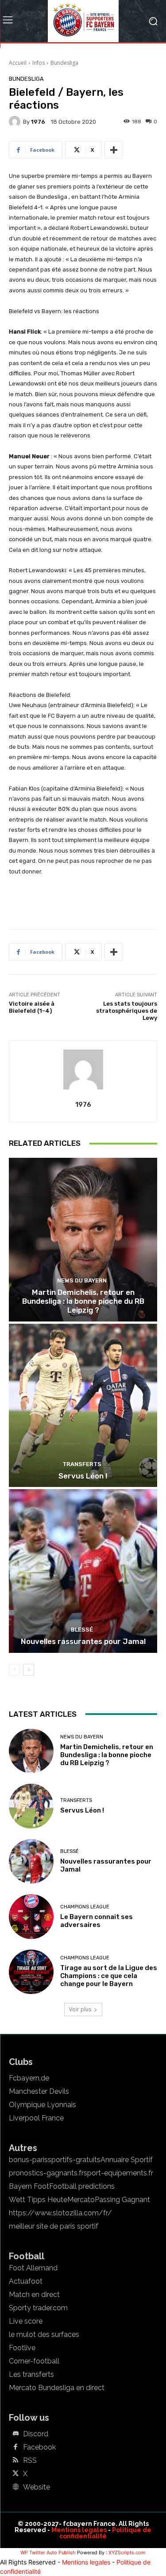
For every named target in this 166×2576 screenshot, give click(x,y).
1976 (38, 122)
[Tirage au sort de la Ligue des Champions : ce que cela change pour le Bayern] (31, 1972)
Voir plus (80, 2009)
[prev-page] (14, 1670)
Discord (36, 2434)
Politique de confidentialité (105, 2533)
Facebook (39, 2447)
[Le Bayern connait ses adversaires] (31, 1917)
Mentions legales (79, 2530)
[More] (114, 150)
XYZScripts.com (127, 2552)
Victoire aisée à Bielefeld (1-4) (32, 1007)
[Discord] (15, 2434)
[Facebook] (15, 2447)
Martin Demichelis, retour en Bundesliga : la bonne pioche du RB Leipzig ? (83, 1301)
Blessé (82, 1630)
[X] (15, 2474)
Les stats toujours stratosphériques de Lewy (127, 1011)
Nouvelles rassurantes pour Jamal (83, 1641)
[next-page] (29, 1670)
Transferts (82, 1464)
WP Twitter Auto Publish (48, 2552)
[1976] (16, 122)
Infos (39, 63)
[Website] (15, 2487)
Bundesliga (64, 63)
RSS (30, 2461)
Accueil (18, 63)
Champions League (85, 1907)
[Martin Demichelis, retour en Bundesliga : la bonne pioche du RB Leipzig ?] (83, 1240)
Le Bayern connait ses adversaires (97, 1921)
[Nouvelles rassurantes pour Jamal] (83, 1571)
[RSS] (15, 2461)
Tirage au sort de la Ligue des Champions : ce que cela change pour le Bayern (109, 1976)
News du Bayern (82, 1280)
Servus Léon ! (83, 1476)
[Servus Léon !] (83, 1406)
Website (37, 2487)
